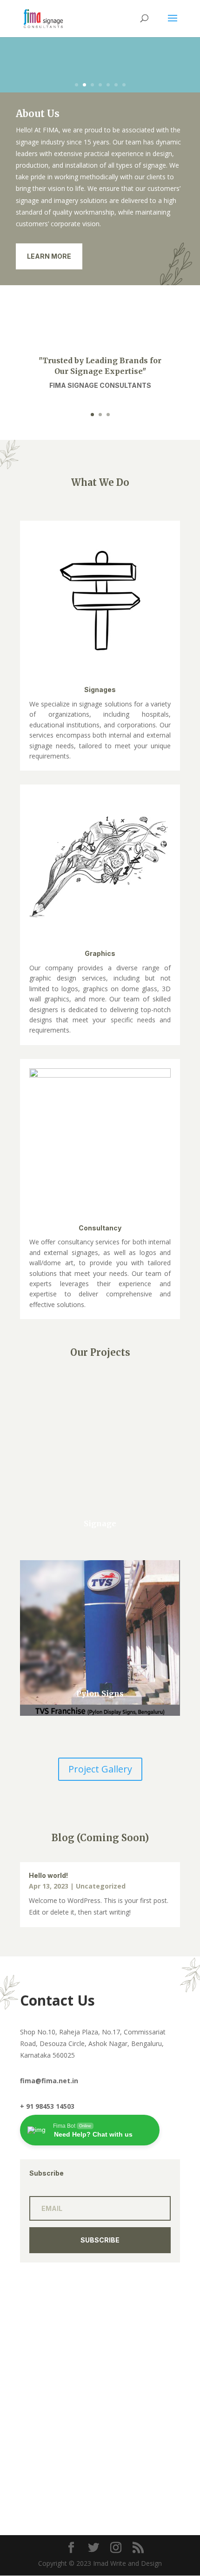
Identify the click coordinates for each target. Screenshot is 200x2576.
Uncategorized (101, 1886)
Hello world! (48, 1875)
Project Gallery (100, 1769)
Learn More (49, 256)
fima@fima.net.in (49, 2081)
